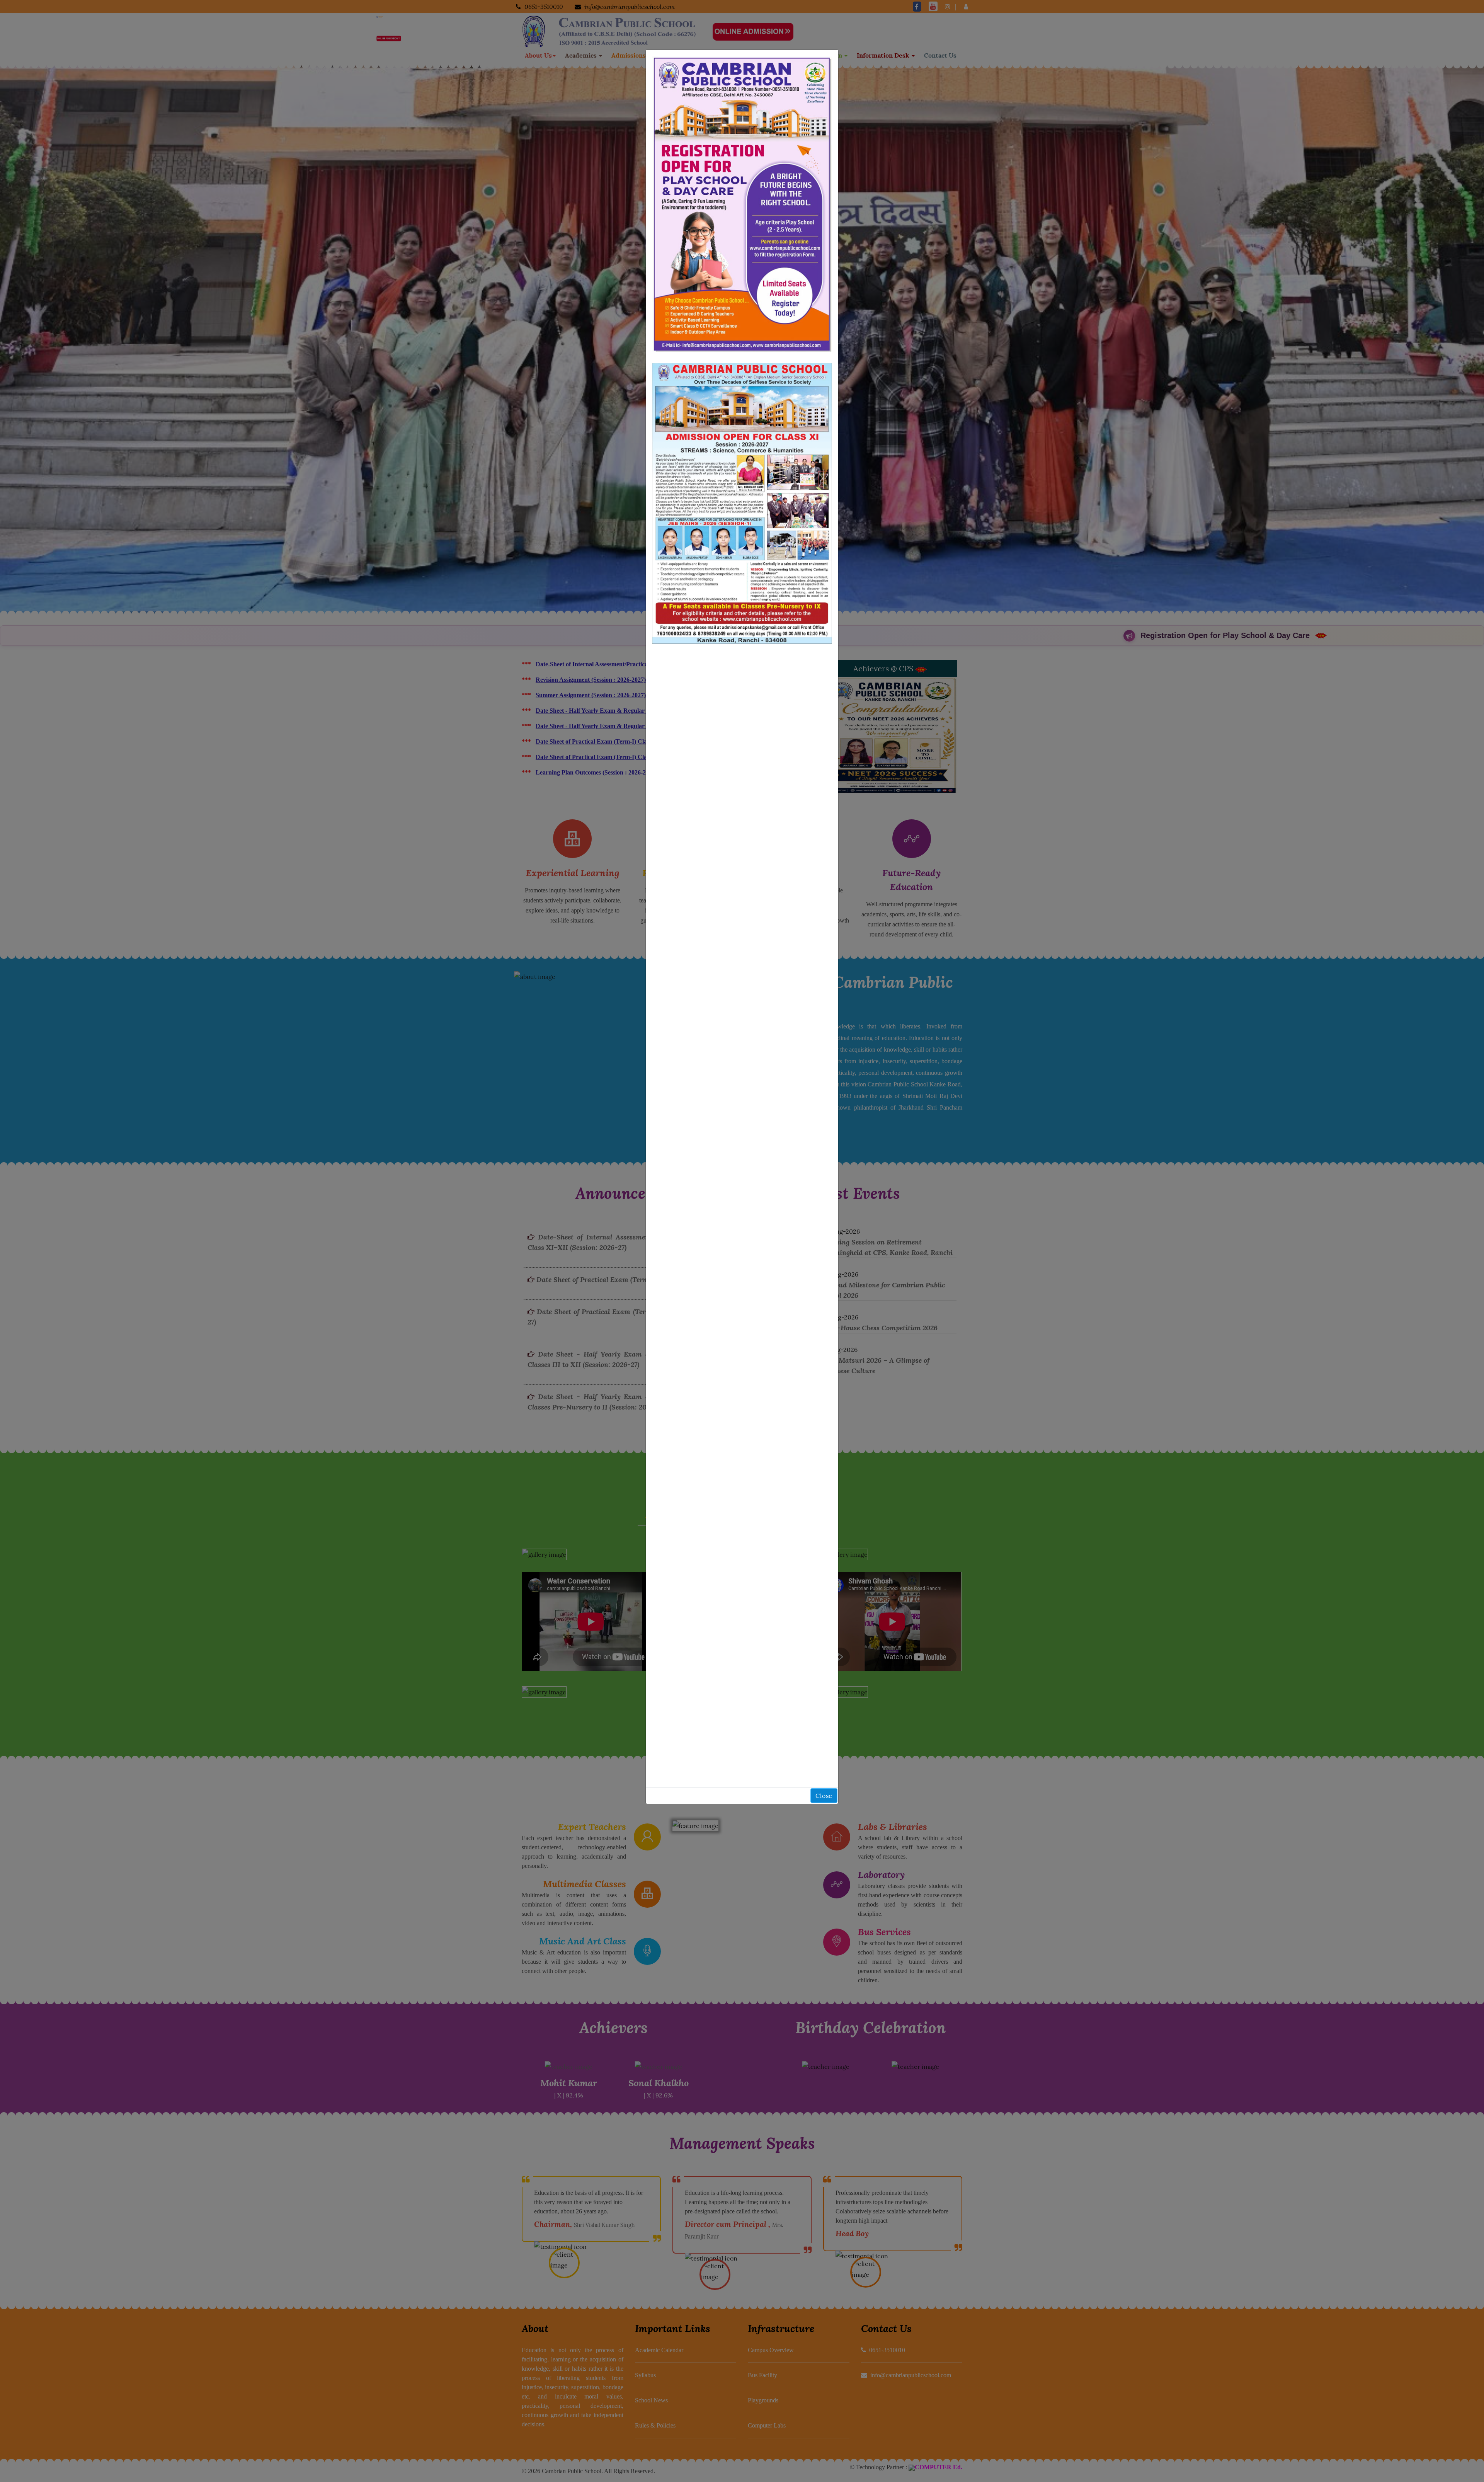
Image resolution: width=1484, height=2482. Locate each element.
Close (824, 1796)
